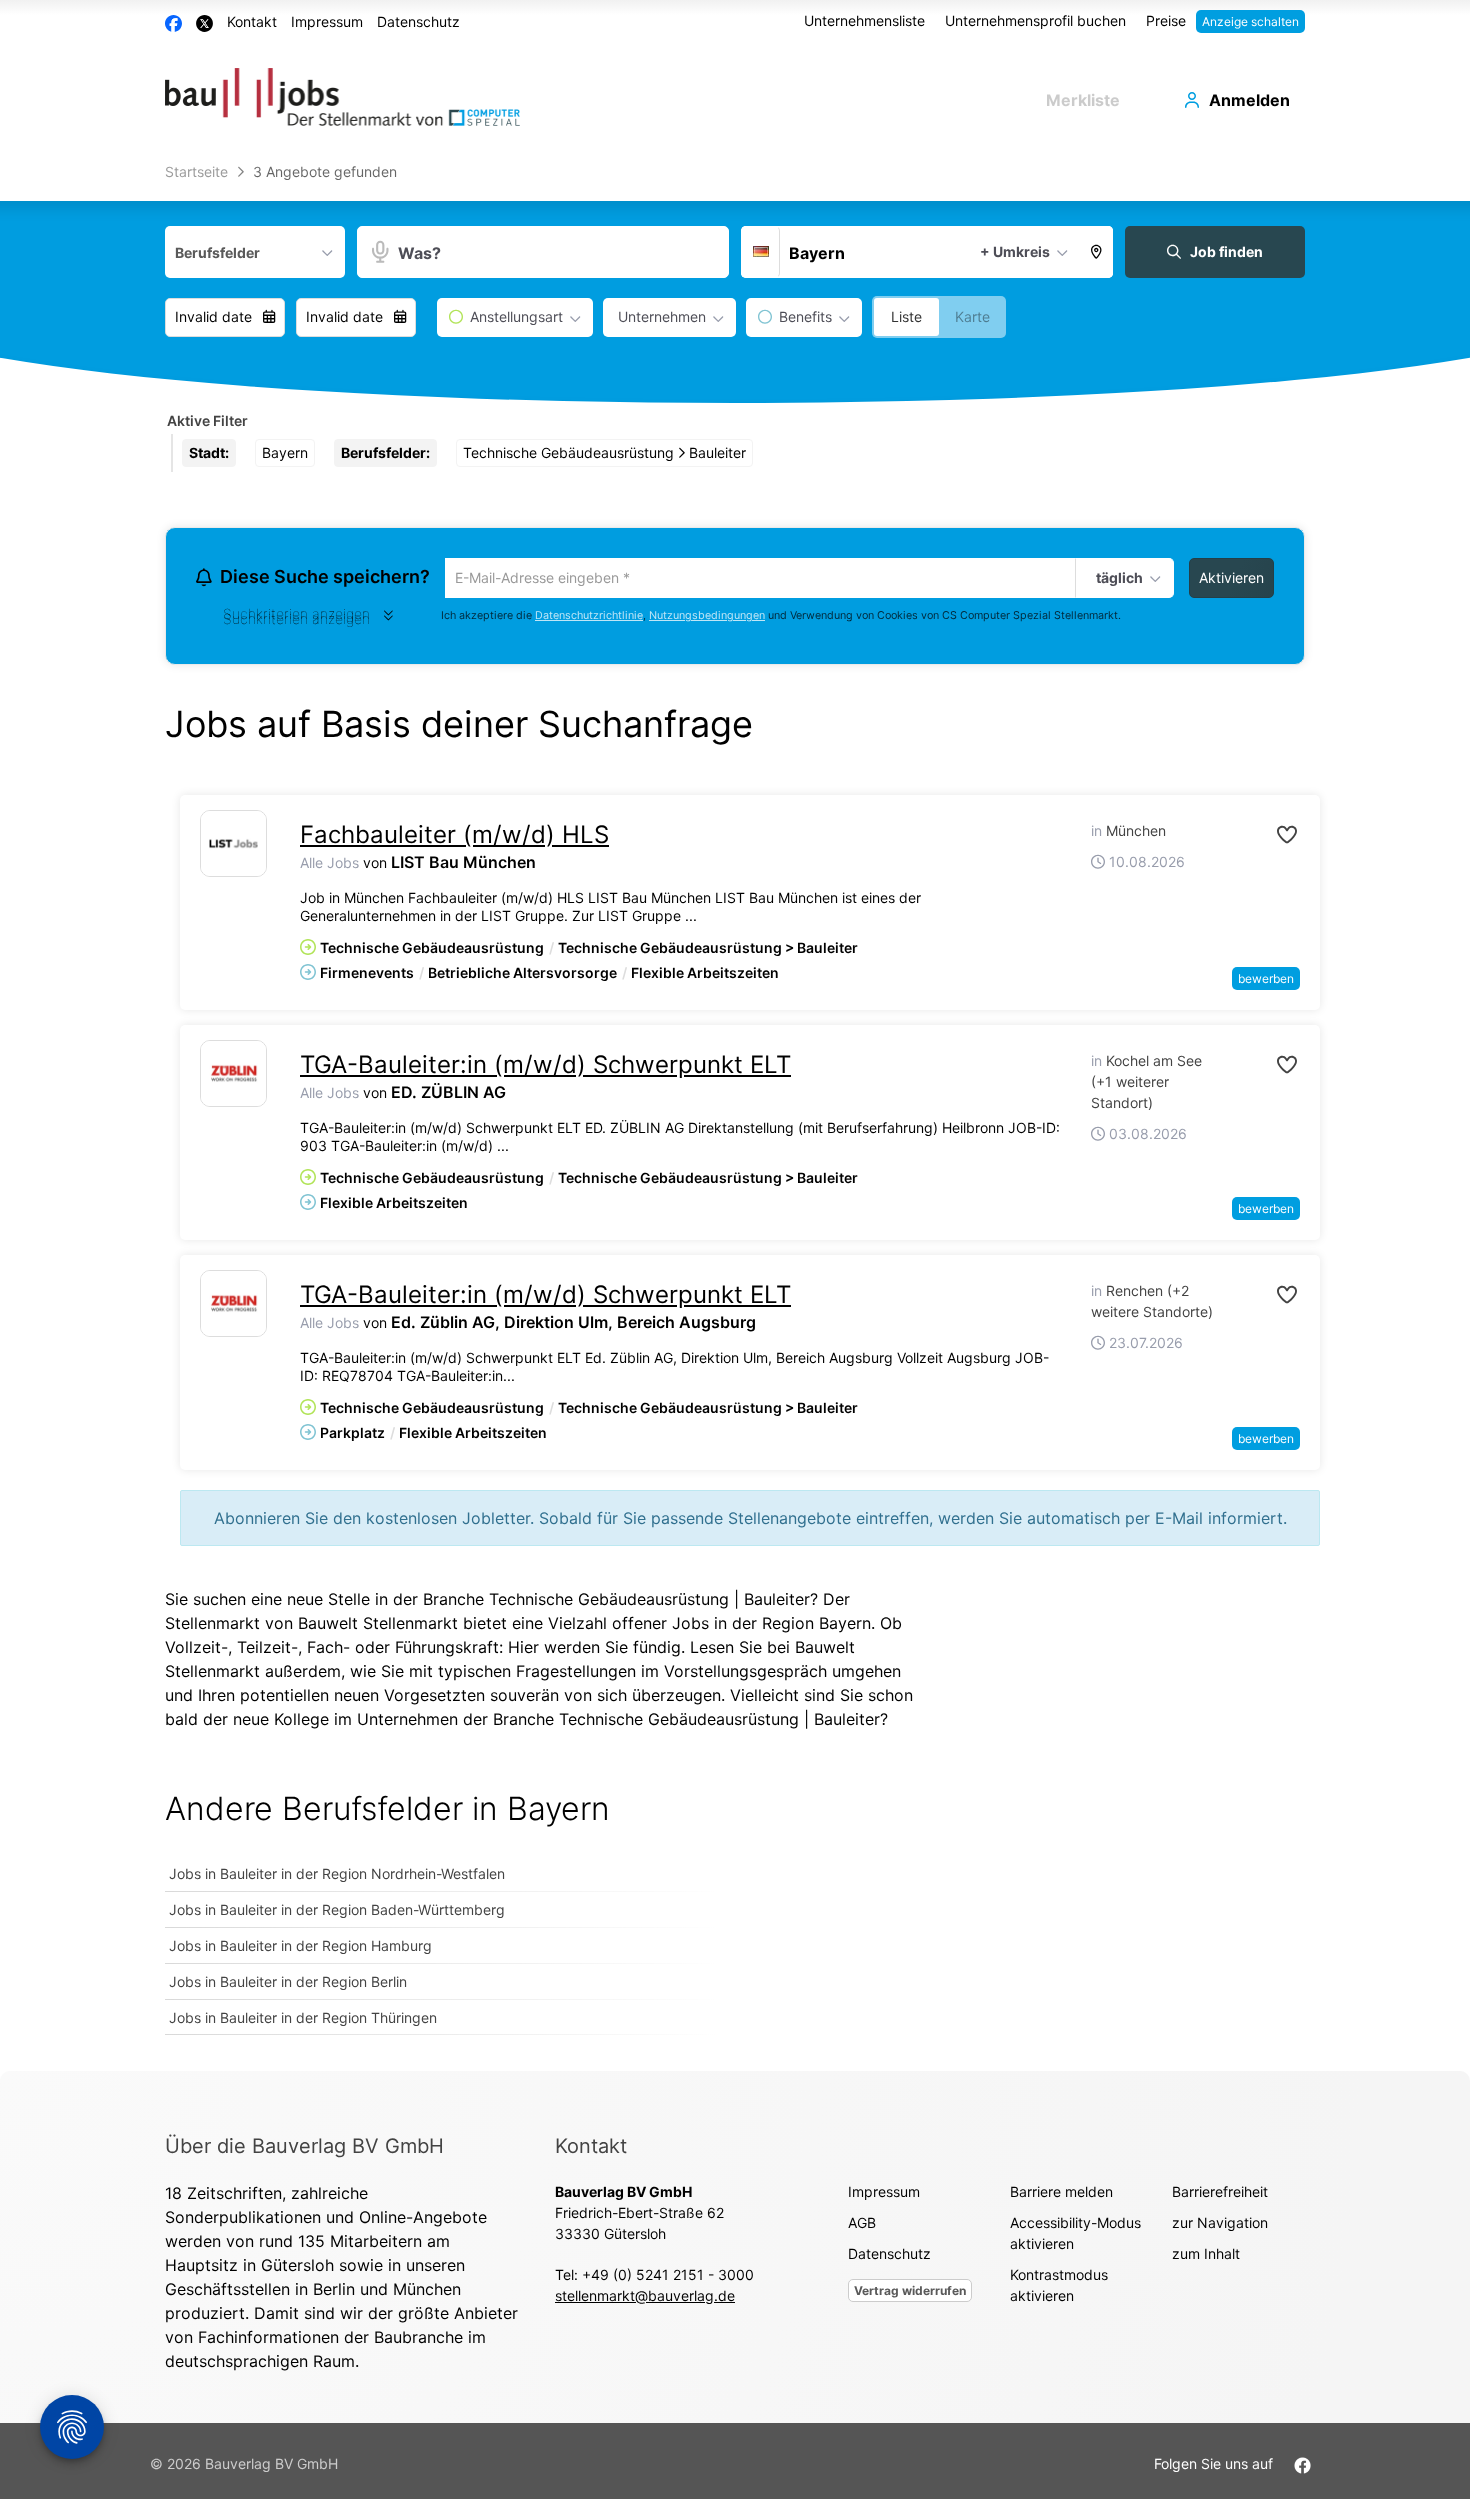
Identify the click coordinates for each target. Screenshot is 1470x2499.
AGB (862, 2225)
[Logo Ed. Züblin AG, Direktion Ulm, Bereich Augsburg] (233, 1306)
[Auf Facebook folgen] (1302, 2466)
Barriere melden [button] (1061, 2194)
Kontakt (252, 21)
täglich (1117, 579)
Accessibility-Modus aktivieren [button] (1075, 2236)
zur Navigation (1220, 2225)
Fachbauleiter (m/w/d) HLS (454, 837)
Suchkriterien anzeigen (296, 621)
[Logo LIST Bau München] (233, 846)
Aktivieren (1231, 577)
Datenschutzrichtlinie (589, 618)
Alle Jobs (329, 865)
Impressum (327, 21)
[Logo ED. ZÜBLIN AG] (233, 1076)
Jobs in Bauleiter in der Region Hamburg (300, 1948)
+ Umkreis (1015, 251)
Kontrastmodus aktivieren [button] (1059, 2288)
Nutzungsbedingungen (707, 618)
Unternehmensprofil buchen (1035, 20)
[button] (1097, 252)
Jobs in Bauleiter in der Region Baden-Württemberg (337, 1912)
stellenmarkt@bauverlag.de (645, 2298)
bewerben (1266, 981)
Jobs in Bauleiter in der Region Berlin (288, 1984)
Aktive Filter (207, 420)
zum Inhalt (1206, 2256)
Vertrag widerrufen (910, 2293)
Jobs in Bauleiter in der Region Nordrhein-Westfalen (337, 1876)
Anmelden (1249, 100)
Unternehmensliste (864, 20)
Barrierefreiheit (1220, 2194)
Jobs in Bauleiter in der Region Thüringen (303, 2020)
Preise (1166, 20)
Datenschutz (418, 21)
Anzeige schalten (1250, 21)
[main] (735, 1113)
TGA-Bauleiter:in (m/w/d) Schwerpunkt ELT (545, 1067)
